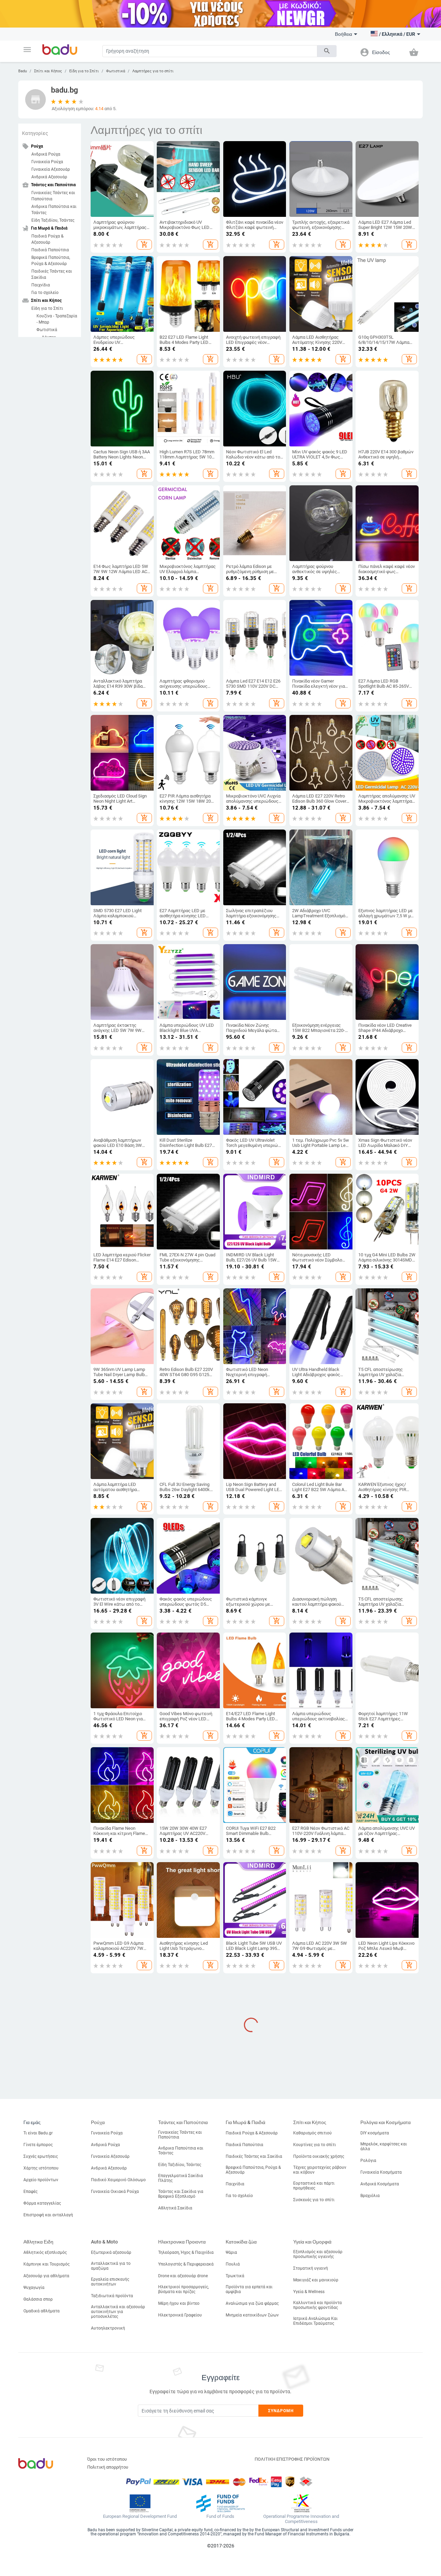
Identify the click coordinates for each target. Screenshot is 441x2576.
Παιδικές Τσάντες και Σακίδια (52, 274)
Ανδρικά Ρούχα (46, 154)
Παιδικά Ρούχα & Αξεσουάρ (47, 239)
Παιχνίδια (41, 285)
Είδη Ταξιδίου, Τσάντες (53, 220)
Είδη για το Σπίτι (84, 71)
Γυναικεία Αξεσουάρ (51, 169)
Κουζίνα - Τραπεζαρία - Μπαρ (57, 319)
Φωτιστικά (116, 71)
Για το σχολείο (45, 293)
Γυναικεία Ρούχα (47, 162)
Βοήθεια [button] (343, 34)
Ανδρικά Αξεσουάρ (49, 177)
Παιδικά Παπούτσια (50, 250)
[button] (27, 50)
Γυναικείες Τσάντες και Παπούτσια (53, 196)
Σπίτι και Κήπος (48, 71)
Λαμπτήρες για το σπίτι (153, 71)
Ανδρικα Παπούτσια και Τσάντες (54, 210)
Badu (23, 71)
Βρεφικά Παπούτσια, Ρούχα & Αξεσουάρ (51, 261)
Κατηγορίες (35, 133)
